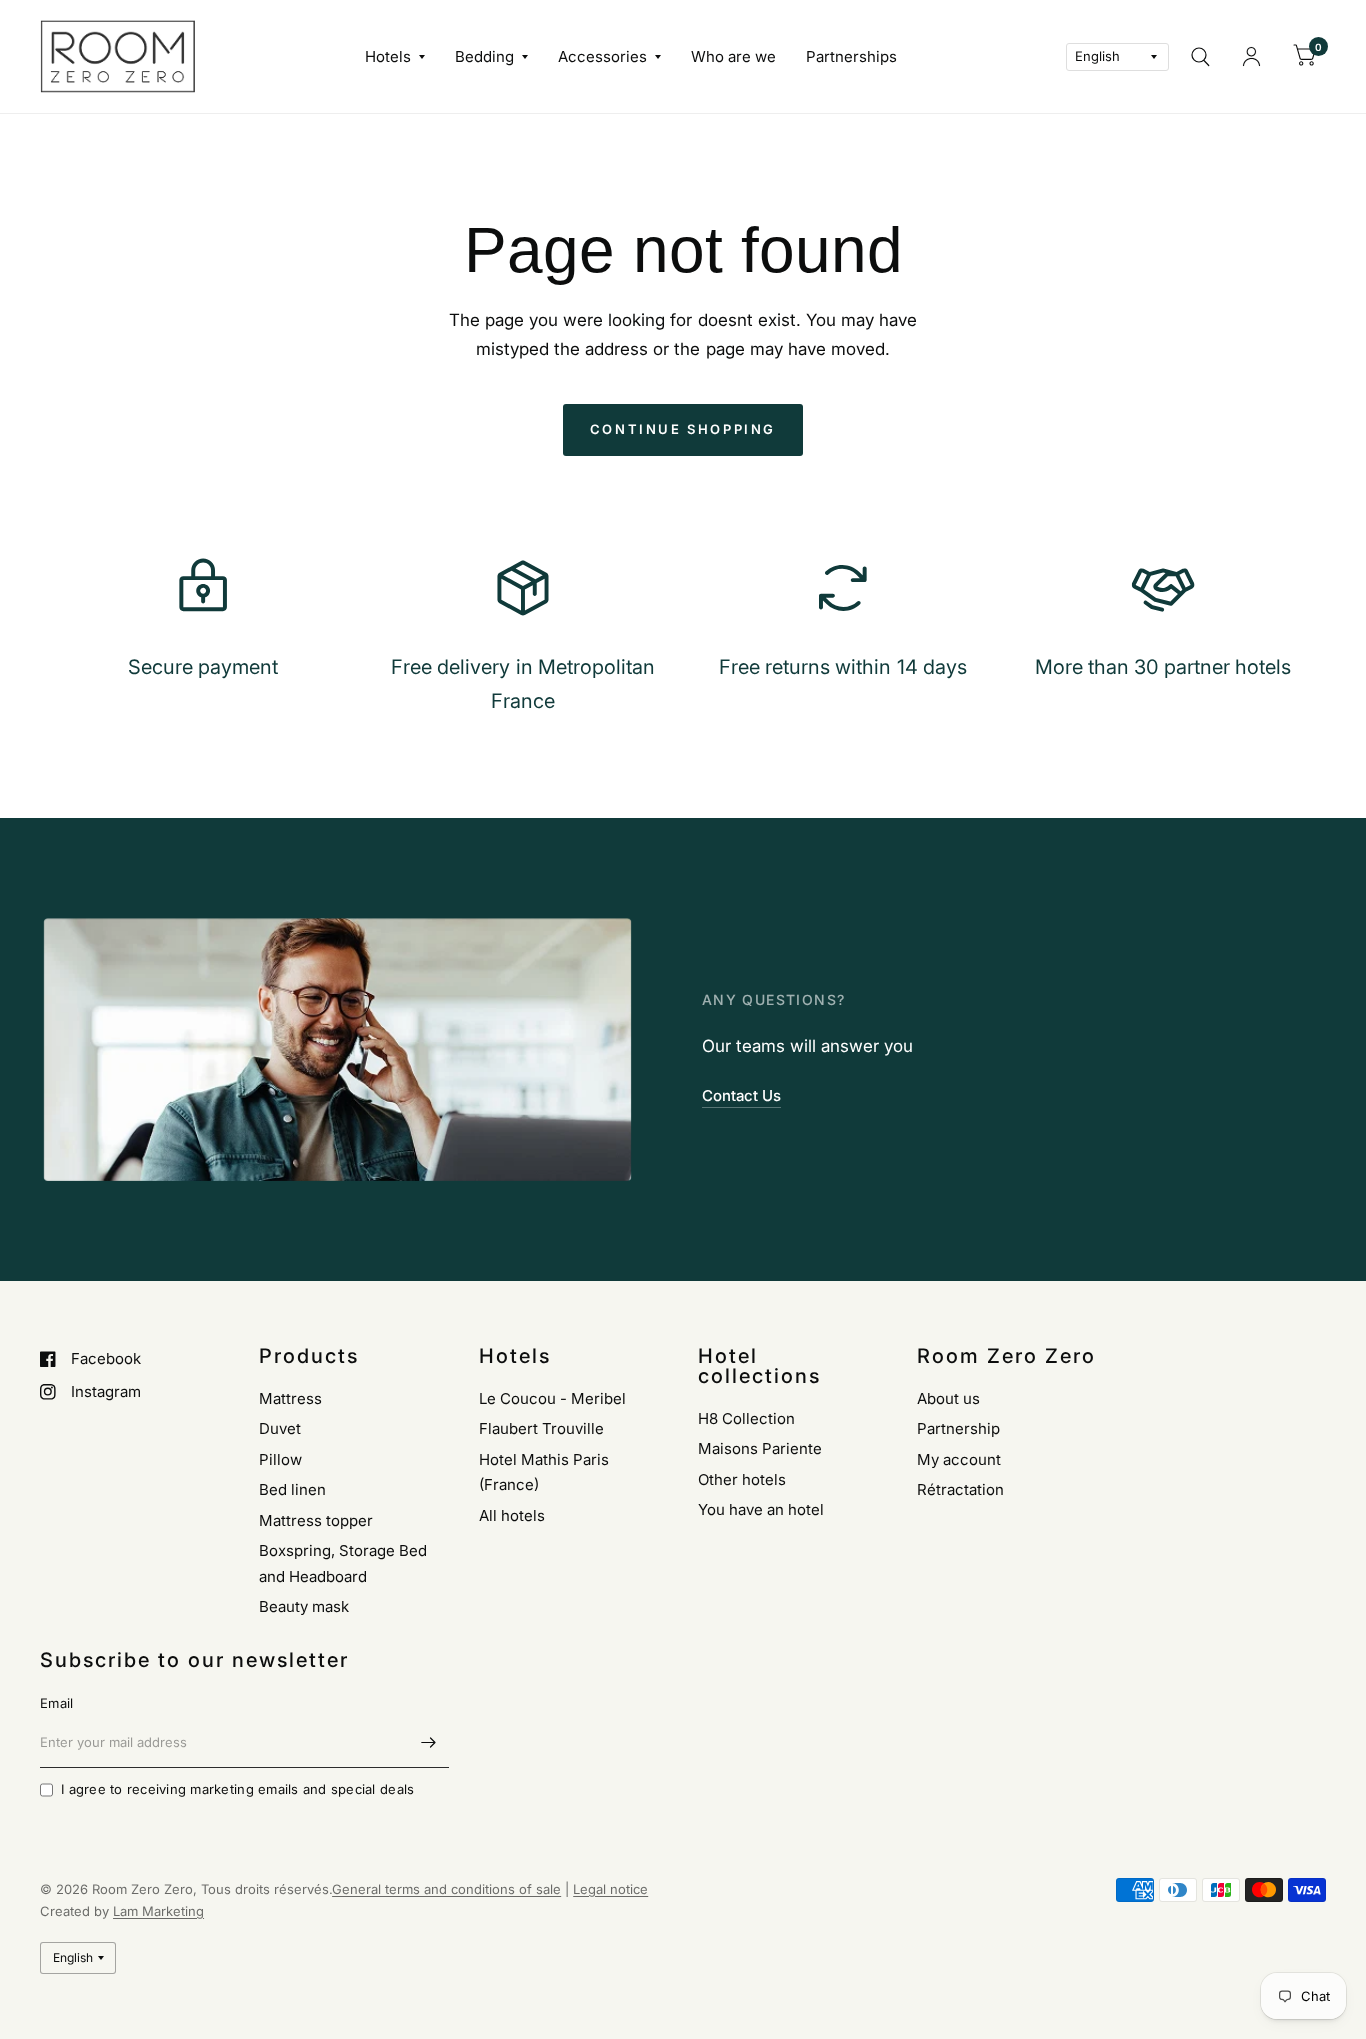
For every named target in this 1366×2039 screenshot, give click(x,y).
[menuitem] (395, 57)
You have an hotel (761, 1509)
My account (959, 1459)
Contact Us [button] (741, 1095)
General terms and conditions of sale (446, 1889)
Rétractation (960, 1489)
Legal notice (610, 1889)
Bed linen (292, 1489)
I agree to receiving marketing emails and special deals (237, 1789)
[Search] (1200, 56)
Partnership (958, 1428)
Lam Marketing (158, 1911)
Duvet (280, 1428)
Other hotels (742, 1479)
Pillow (280, 1459)
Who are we (733, 56)
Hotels (388, 56)
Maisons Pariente (760, 1448)
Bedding (484, 56)
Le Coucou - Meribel (552, 1398)
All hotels (512, 1515)
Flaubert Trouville (541, 1428)
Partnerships (851, 56)
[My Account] (1251, 56)
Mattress (290, 1398)
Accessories (602, 56)
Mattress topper (316, 1520)
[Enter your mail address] (429, 1742)
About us (948, 1398)
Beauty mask (304, 1606)
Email (56, 1703)
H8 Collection (746, 1418)
